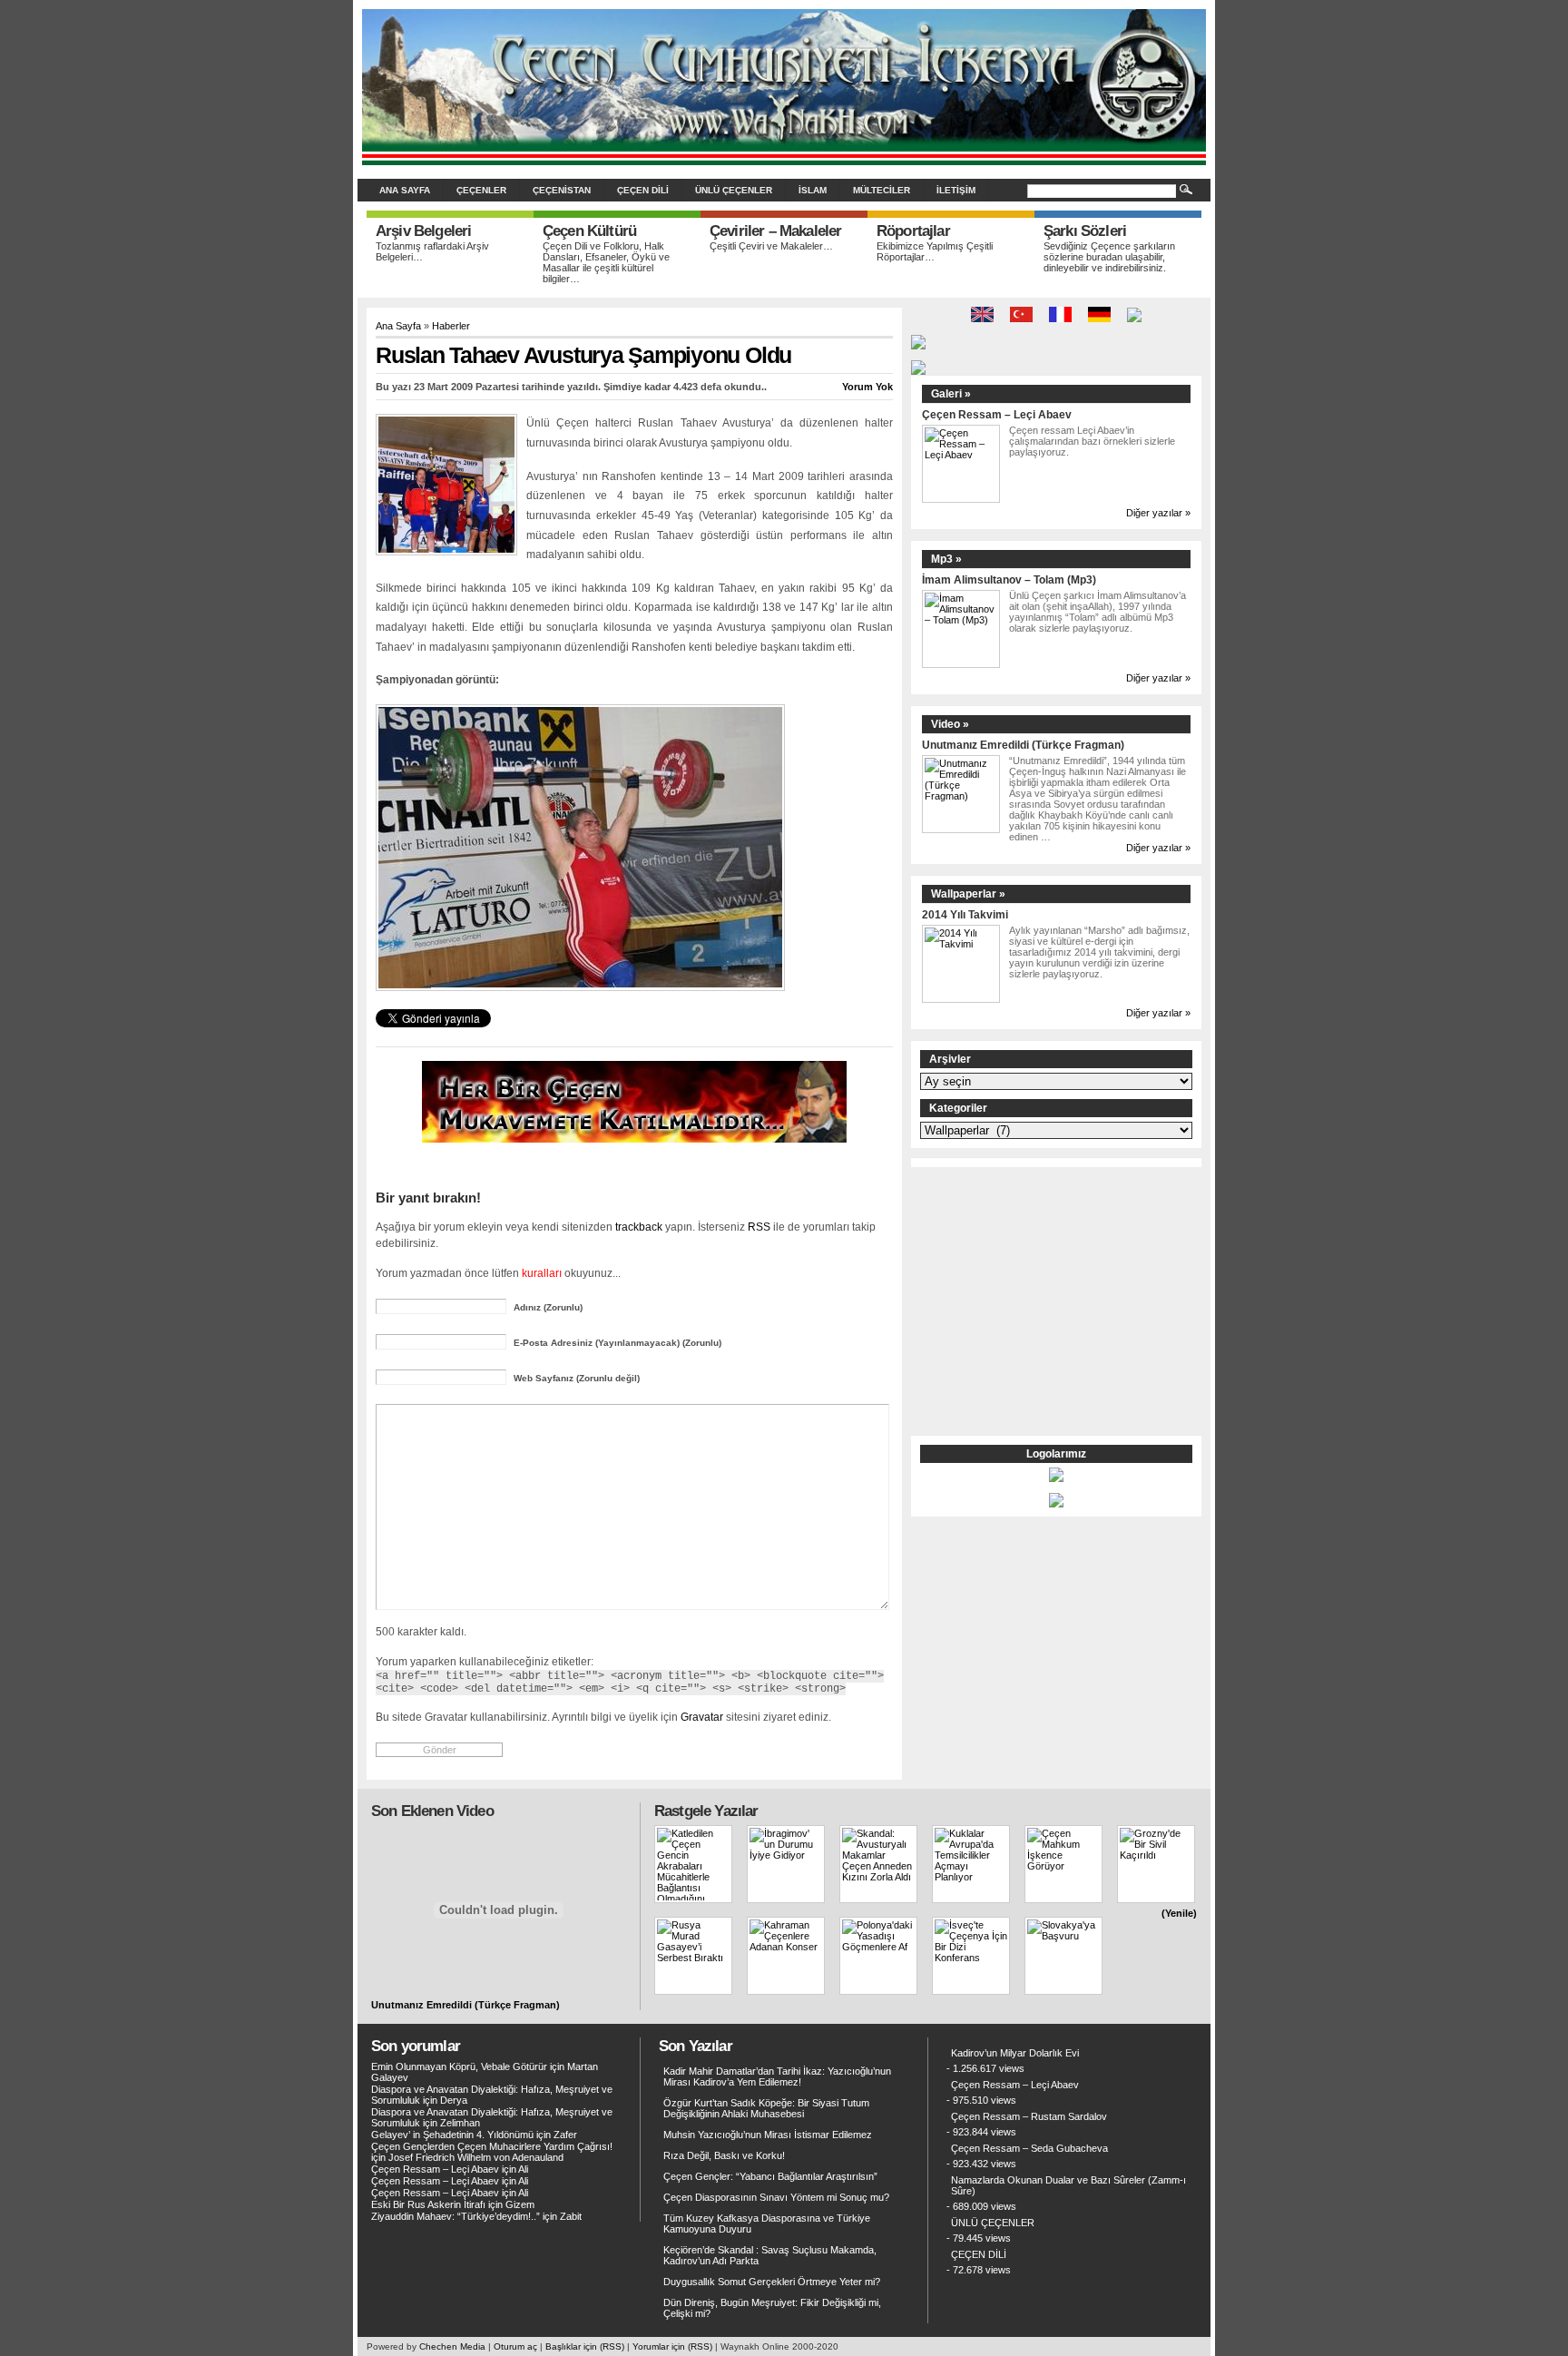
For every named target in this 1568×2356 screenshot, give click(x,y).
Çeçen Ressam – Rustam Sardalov (1029, 2116)
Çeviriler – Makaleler (775, 231)
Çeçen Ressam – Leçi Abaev (997, 414)
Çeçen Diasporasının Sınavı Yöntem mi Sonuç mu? (776, 2197)
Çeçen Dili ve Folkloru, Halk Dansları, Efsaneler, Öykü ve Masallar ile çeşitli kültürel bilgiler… (606, 262)
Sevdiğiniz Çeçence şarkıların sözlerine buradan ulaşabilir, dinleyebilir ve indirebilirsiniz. (1109, 257)
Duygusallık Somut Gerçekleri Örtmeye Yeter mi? (772, 2282)
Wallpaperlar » (968, 894)
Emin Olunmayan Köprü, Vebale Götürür (459, 2066)
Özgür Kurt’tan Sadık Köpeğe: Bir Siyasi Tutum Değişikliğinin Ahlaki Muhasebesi (766, 2108)
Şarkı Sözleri (1085, 231)
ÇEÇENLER (481, 190)
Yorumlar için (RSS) (672, 2346)
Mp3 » (946, 559)
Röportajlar (913, 231)
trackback (639, 1227)
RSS (759, 1227)
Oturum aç (515, 2346)
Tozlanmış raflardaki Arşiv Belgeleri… (432, 251)
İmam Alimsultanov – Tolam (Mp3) (1009, 579)
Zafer (565, 2135)
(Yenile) (1179, 1913)
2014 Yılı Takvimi (965, 914)
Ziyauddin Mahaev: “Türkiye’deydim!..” (456, 2216)
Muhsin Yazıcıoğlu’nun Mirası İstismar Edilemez (768, 2135)
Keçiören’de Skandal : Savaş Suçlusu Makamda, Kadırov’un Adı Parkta (770, 2255)
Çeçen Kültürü (589, 231)
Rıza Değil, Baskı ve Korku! (724, 2155)
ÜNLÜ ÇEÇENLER (734, 190)
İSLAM (813, 190)
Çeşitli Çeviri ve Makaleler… (771, 246)
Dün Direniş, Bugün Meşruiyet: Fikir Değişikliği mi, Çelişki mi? (772, 2308)
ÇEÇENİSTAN (562, 190)
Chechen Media (452, 2346)
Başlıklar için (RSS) (585, 2346)
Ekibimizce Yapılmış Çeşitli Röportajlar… (935, 251)
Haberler (451, 326)
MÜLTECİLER (882, 190)
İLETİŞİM (956, 190)
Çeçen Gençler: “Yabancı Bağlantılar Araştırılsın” (770, 2176)
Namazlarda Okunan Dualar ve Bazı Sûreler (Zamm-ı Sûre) (1068, 2185)
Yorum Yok (867, 387)
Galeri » (951, 394)
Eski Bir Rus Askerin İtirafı (428, 2204)
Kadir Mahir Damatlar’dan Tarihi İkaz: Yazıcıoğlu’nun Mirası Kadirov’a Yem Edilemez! (777, 2076)
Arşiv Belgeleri (423, 231)
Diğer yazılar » (1158, 513)
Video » (950, 724)
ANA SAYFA (405, 190)
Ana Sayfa (398, 326)
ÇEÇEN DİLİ (643, 190)
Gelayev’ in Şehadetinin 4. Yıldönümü (452, 2135)
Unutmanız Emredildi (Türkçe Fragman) (1023, 745)
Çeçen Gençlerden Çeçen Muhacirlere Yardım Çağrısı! (492, 2146)
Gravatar (702, 1717)
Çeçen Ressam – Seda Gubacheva (1029, 2148)
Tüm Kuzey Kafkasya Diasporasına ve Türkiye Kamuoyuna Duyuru (767, 2223)
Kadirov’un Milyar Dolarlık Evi (1015, 2053)
